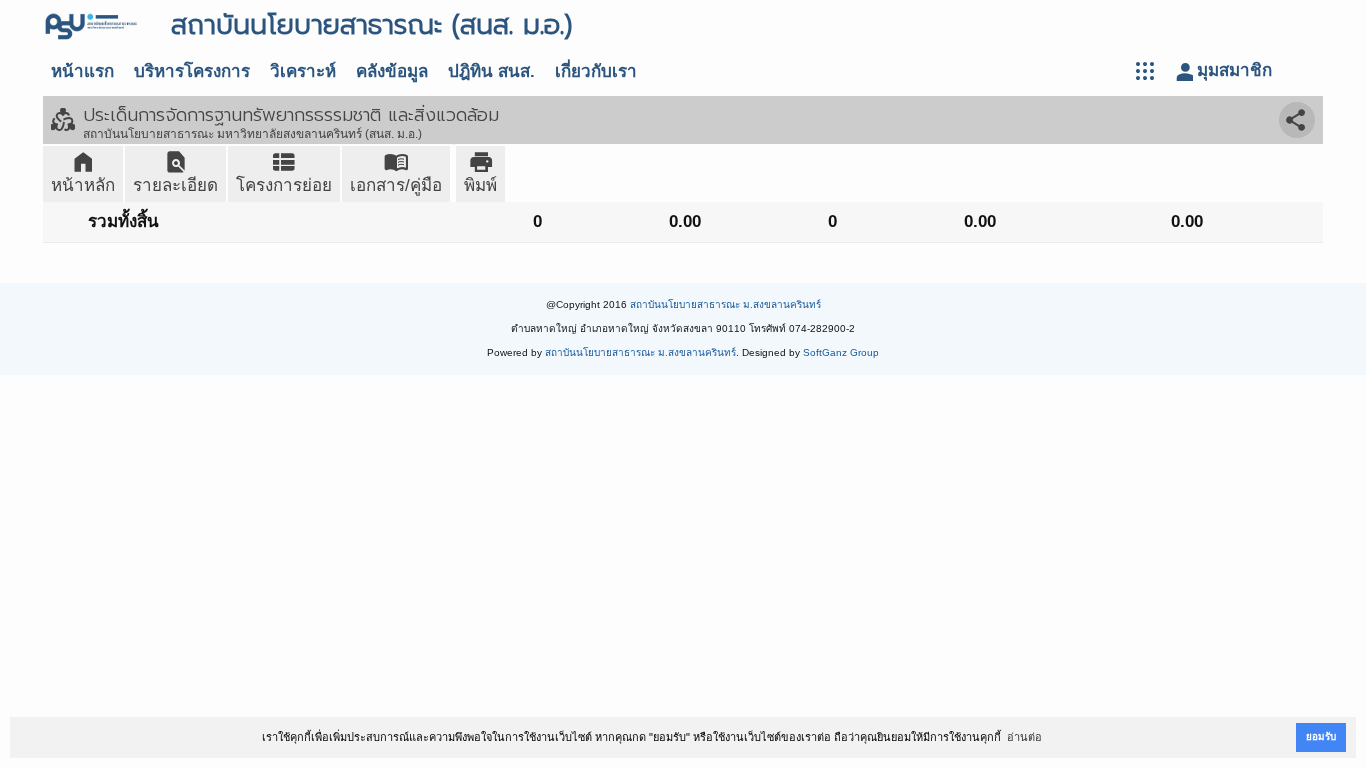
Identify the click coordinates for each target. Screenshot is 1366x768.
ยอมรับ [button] (1321, 736)
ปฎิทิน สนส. (491, 71)
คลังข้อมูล (392, 71)
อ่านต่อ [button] (1024, 737)
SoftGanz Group (841, 352)
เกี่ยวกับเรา (596, 71)
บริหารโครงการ (192, 71)
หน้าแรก (82, 71)
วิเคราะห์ (303, 71)
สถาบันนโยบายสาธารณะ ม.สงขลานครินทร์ (725, 304)
